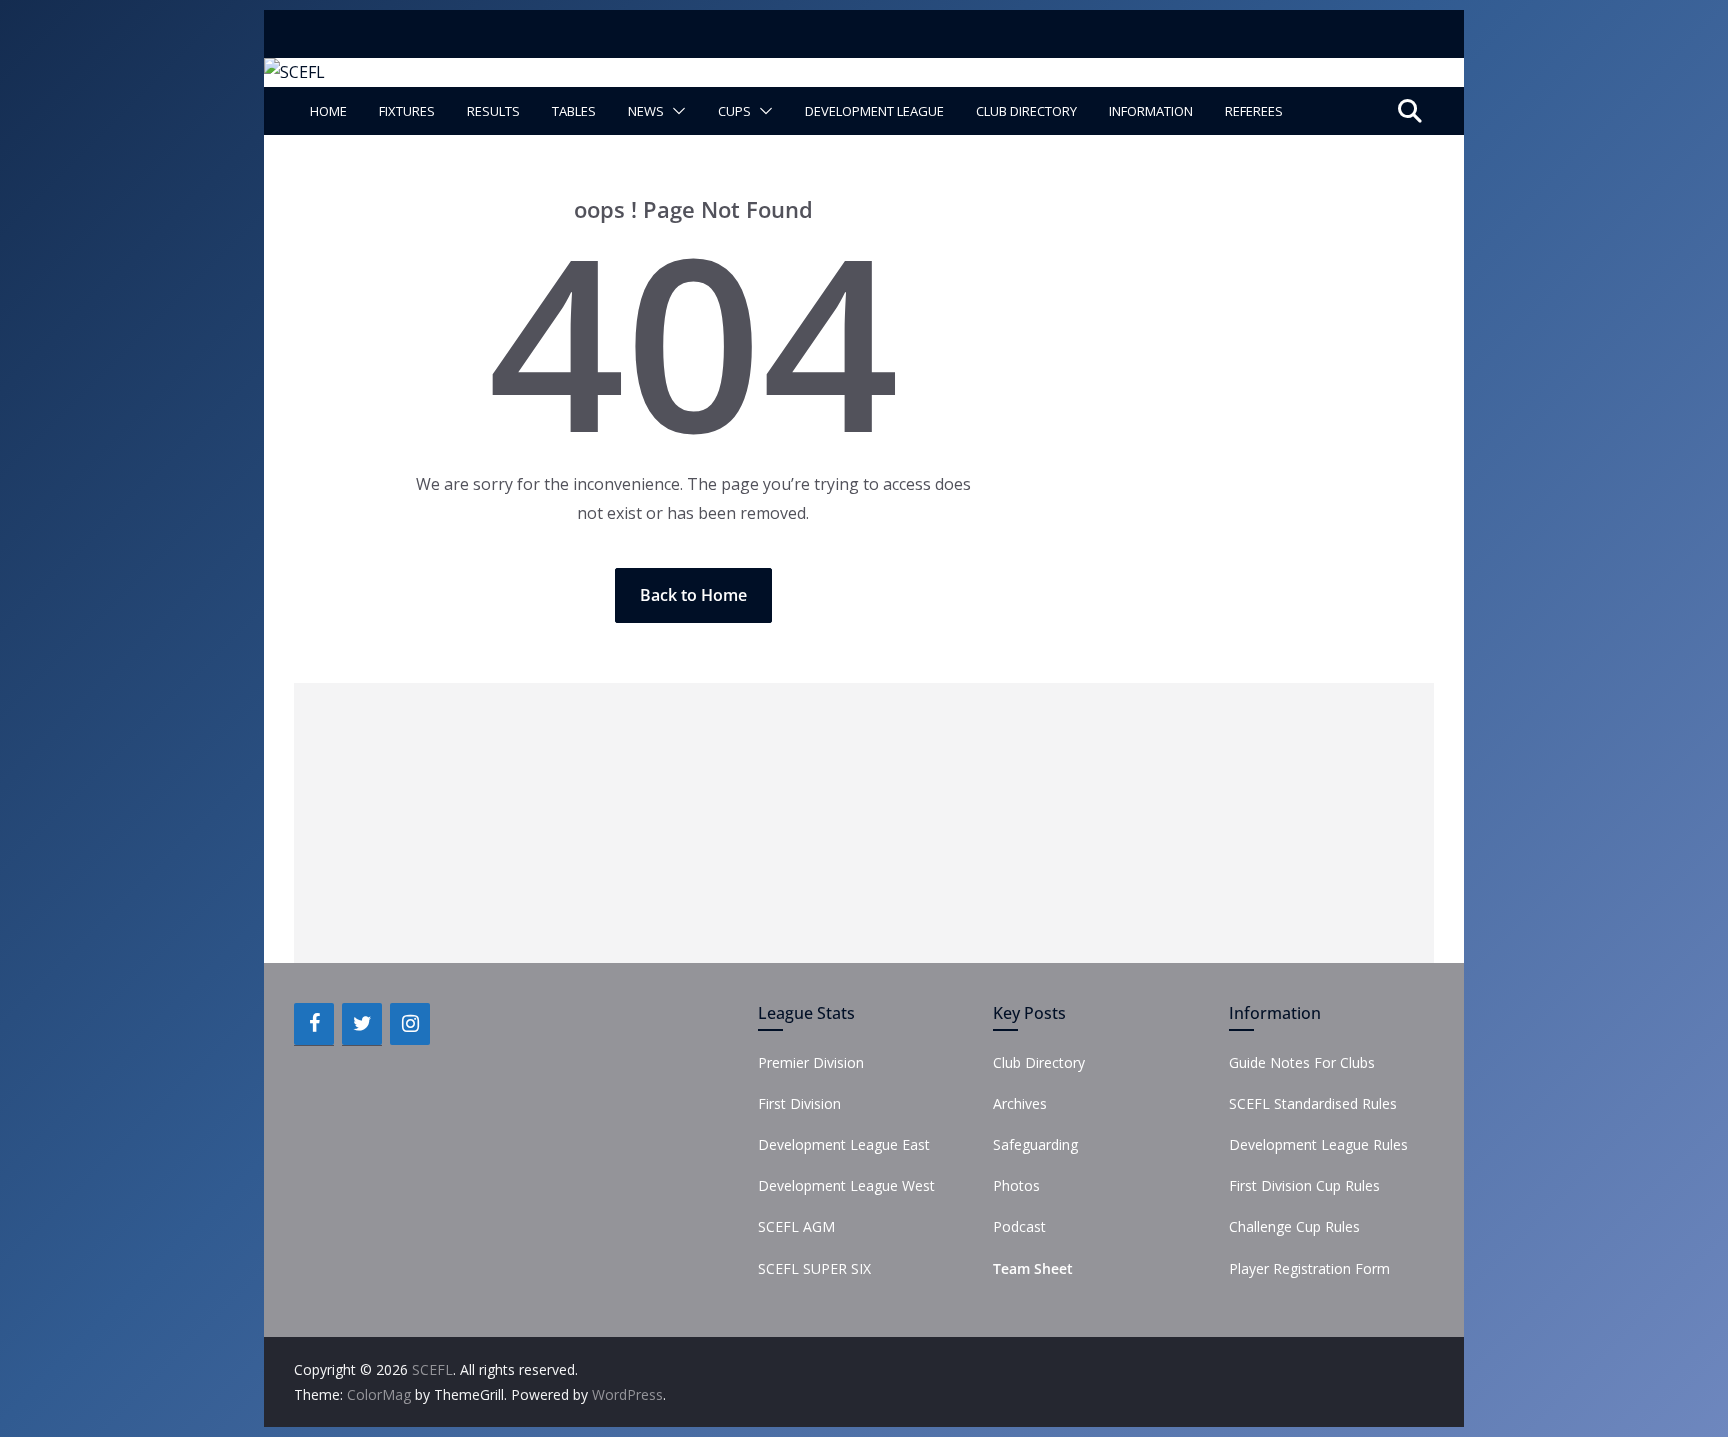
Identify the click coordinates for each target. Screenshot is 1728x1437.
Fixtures (407, 111)
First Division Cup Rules (1304, 1185)
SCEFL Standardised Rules (1313, 1103)
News (646, 111)
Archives (1020, 1103)
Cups (734, 111)
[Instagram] (410, 1024)
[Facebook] (314, 1024)
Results (493, 111)
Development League (874, 111)
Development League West (846, 1185)
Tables (574, 111)
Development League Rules (1318, 1144)
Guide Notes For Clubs (1302, 1062)
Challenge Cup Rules (1294, 1226)
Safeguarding (1035, 1144)
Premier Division (811, 1062)
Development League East (844, 1144)
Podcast (1019, 1226)
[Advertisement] (864, 823)
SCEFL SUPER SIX (814, 1268)
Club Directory (1026, 111)
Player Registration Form (1309, 1268)
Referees (1254, 111)
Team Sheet (1033, 1268)
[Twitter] (362, 1024)
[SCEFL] (294, 72)
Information (1151, 111)
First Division (799, 1103)
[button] (675, 111)
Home (328, 111)
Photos (1016, 1185)
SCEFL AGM (796, 1226)
